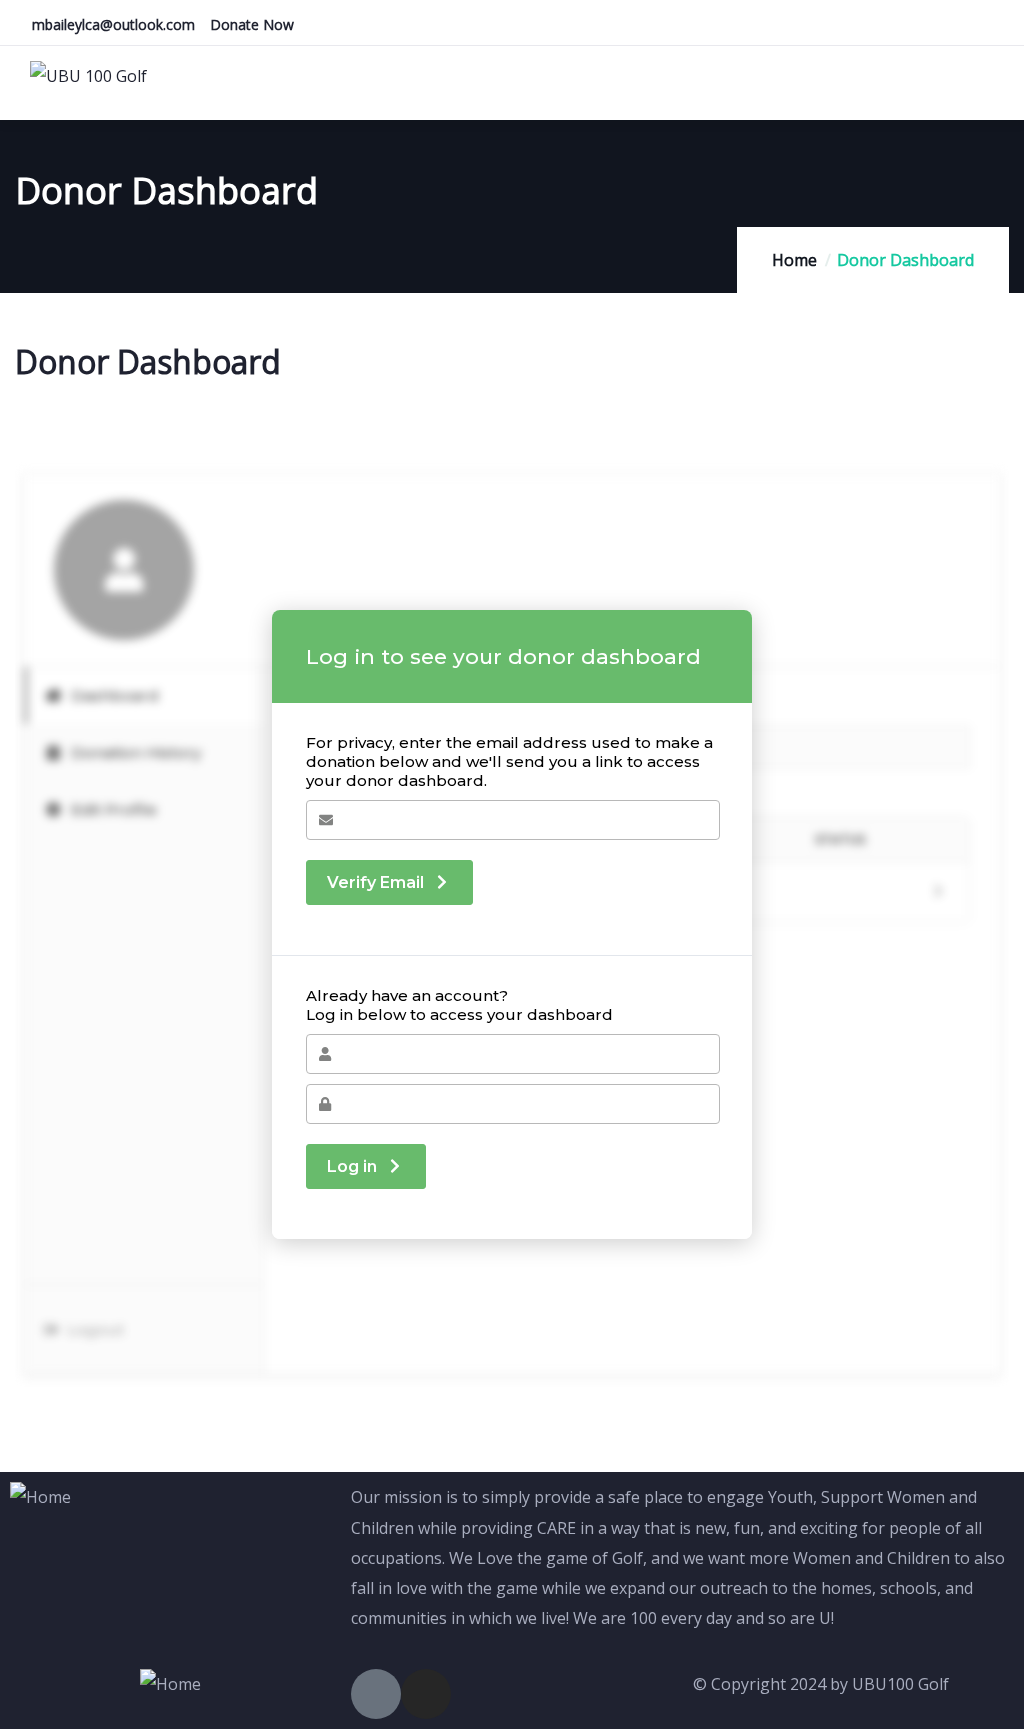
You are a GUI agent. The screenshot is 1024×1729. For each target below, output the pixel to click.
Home (794, 260)
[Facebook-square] (376, 1694)
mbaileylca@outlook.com (113, 24)
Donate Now (252, 24)
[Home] (40, 1497)
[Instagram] (426, 1694)
